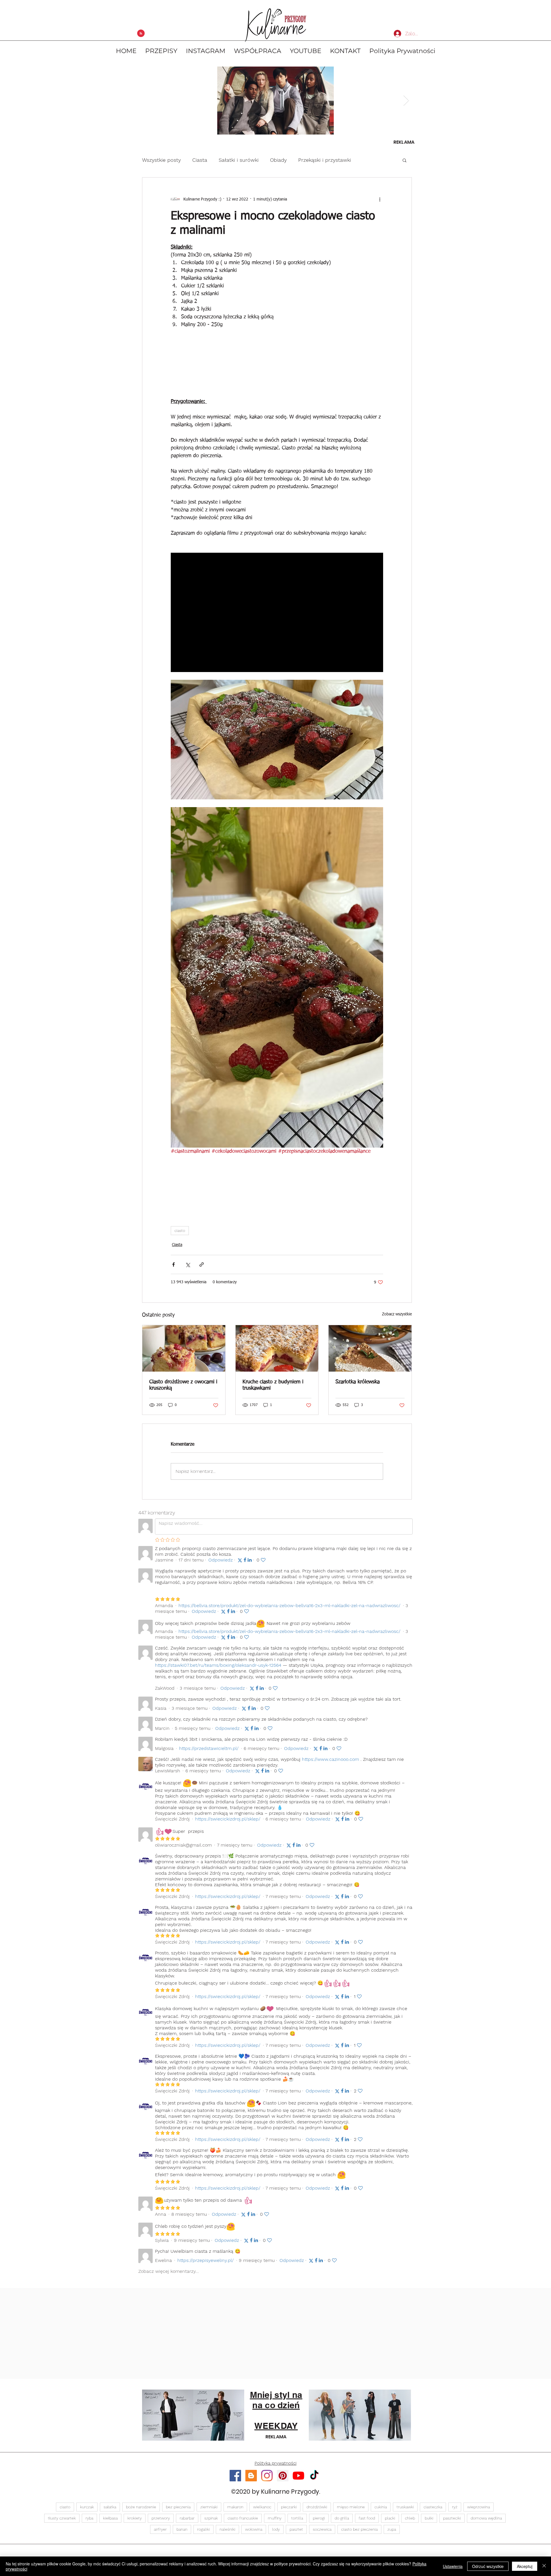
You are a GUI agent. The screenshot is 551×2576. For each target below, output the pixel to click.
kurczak (87, 2507)
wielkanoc (262, 2507)
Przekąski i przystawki (325, 160)
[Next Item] (406, 101)
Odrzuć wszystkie (488, 2566)
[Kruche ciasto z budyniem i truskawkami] (277, 1348)
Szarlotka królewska (358, 1382)
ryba (89, 2518)
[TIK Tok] (314, 2476)
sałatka (110, 2507)
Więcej (370, 160)
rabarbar (187, 2518)
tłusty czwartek (62, 2518)
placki (390, 2518)
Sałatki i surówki (239, 160)
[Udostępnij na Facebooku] (173, 1264)
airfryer (160, 2529)
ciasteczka (433, 2507)
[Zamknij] (544, 2566)
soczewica (322, 2529)
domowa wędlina (486, 2518)
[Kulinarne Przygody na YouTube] (298, 2476)
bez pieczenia (178, 2507)
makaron (235, 2507)
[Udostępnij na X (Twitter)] (188, 1264)
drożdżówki (317, 2507)
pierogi (319, 2518)
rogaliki (203, 2529)
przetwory (161, 2518)
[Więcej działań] (380, 199)
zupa (392, 2529)
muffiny (275, 2518)
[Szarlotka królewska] (370, 1348)
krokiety (135, 2518)
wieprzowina (479, 2507)
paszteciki (452, 2518)
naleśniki (227, 2529)
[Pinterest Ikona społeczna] (283, 2476)
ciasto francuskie (243, 2518)
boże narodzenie (141, 2507)
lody (276, 2529)
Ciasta (200, 160)
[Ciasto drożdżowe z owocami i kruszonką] (184, 1348)
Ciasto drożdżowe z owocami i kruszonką (183, 1385)
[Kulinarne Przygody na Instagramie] (267, 2476)
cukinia (381, 2507)
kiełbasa (110, 2518)
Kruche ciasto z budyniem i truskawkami (273, 1385)
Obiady (278, 160)
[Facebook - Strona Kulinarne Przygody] (235, 2476)
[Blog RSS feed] (141, 34)
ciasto (180, 1230)
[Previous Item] (145, 101)
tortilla (297, 2518)
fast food (367, 2518)
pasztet (296, 2529)
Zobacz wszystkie (397, 1314)
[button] (404, 160)
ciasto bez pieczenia (359, 2529)
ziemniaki (209, 2507)
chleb (410, 2518)
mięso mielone (351, 2507)
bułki (429, 2518)
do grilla (342, 2518)
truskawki (405, 2507)
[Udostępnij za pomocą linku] (202, 1264)
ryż (455, 2507)
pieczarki (289, 2507)
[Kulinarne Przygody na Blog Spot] (251, 2476)
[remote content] (277, 361)
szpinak (211, 2518)
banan (182, 2529)
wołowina (254, 2529)
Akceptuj (525, 2566)
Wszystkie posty (161, 160)
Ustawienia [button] (453, 2566)
